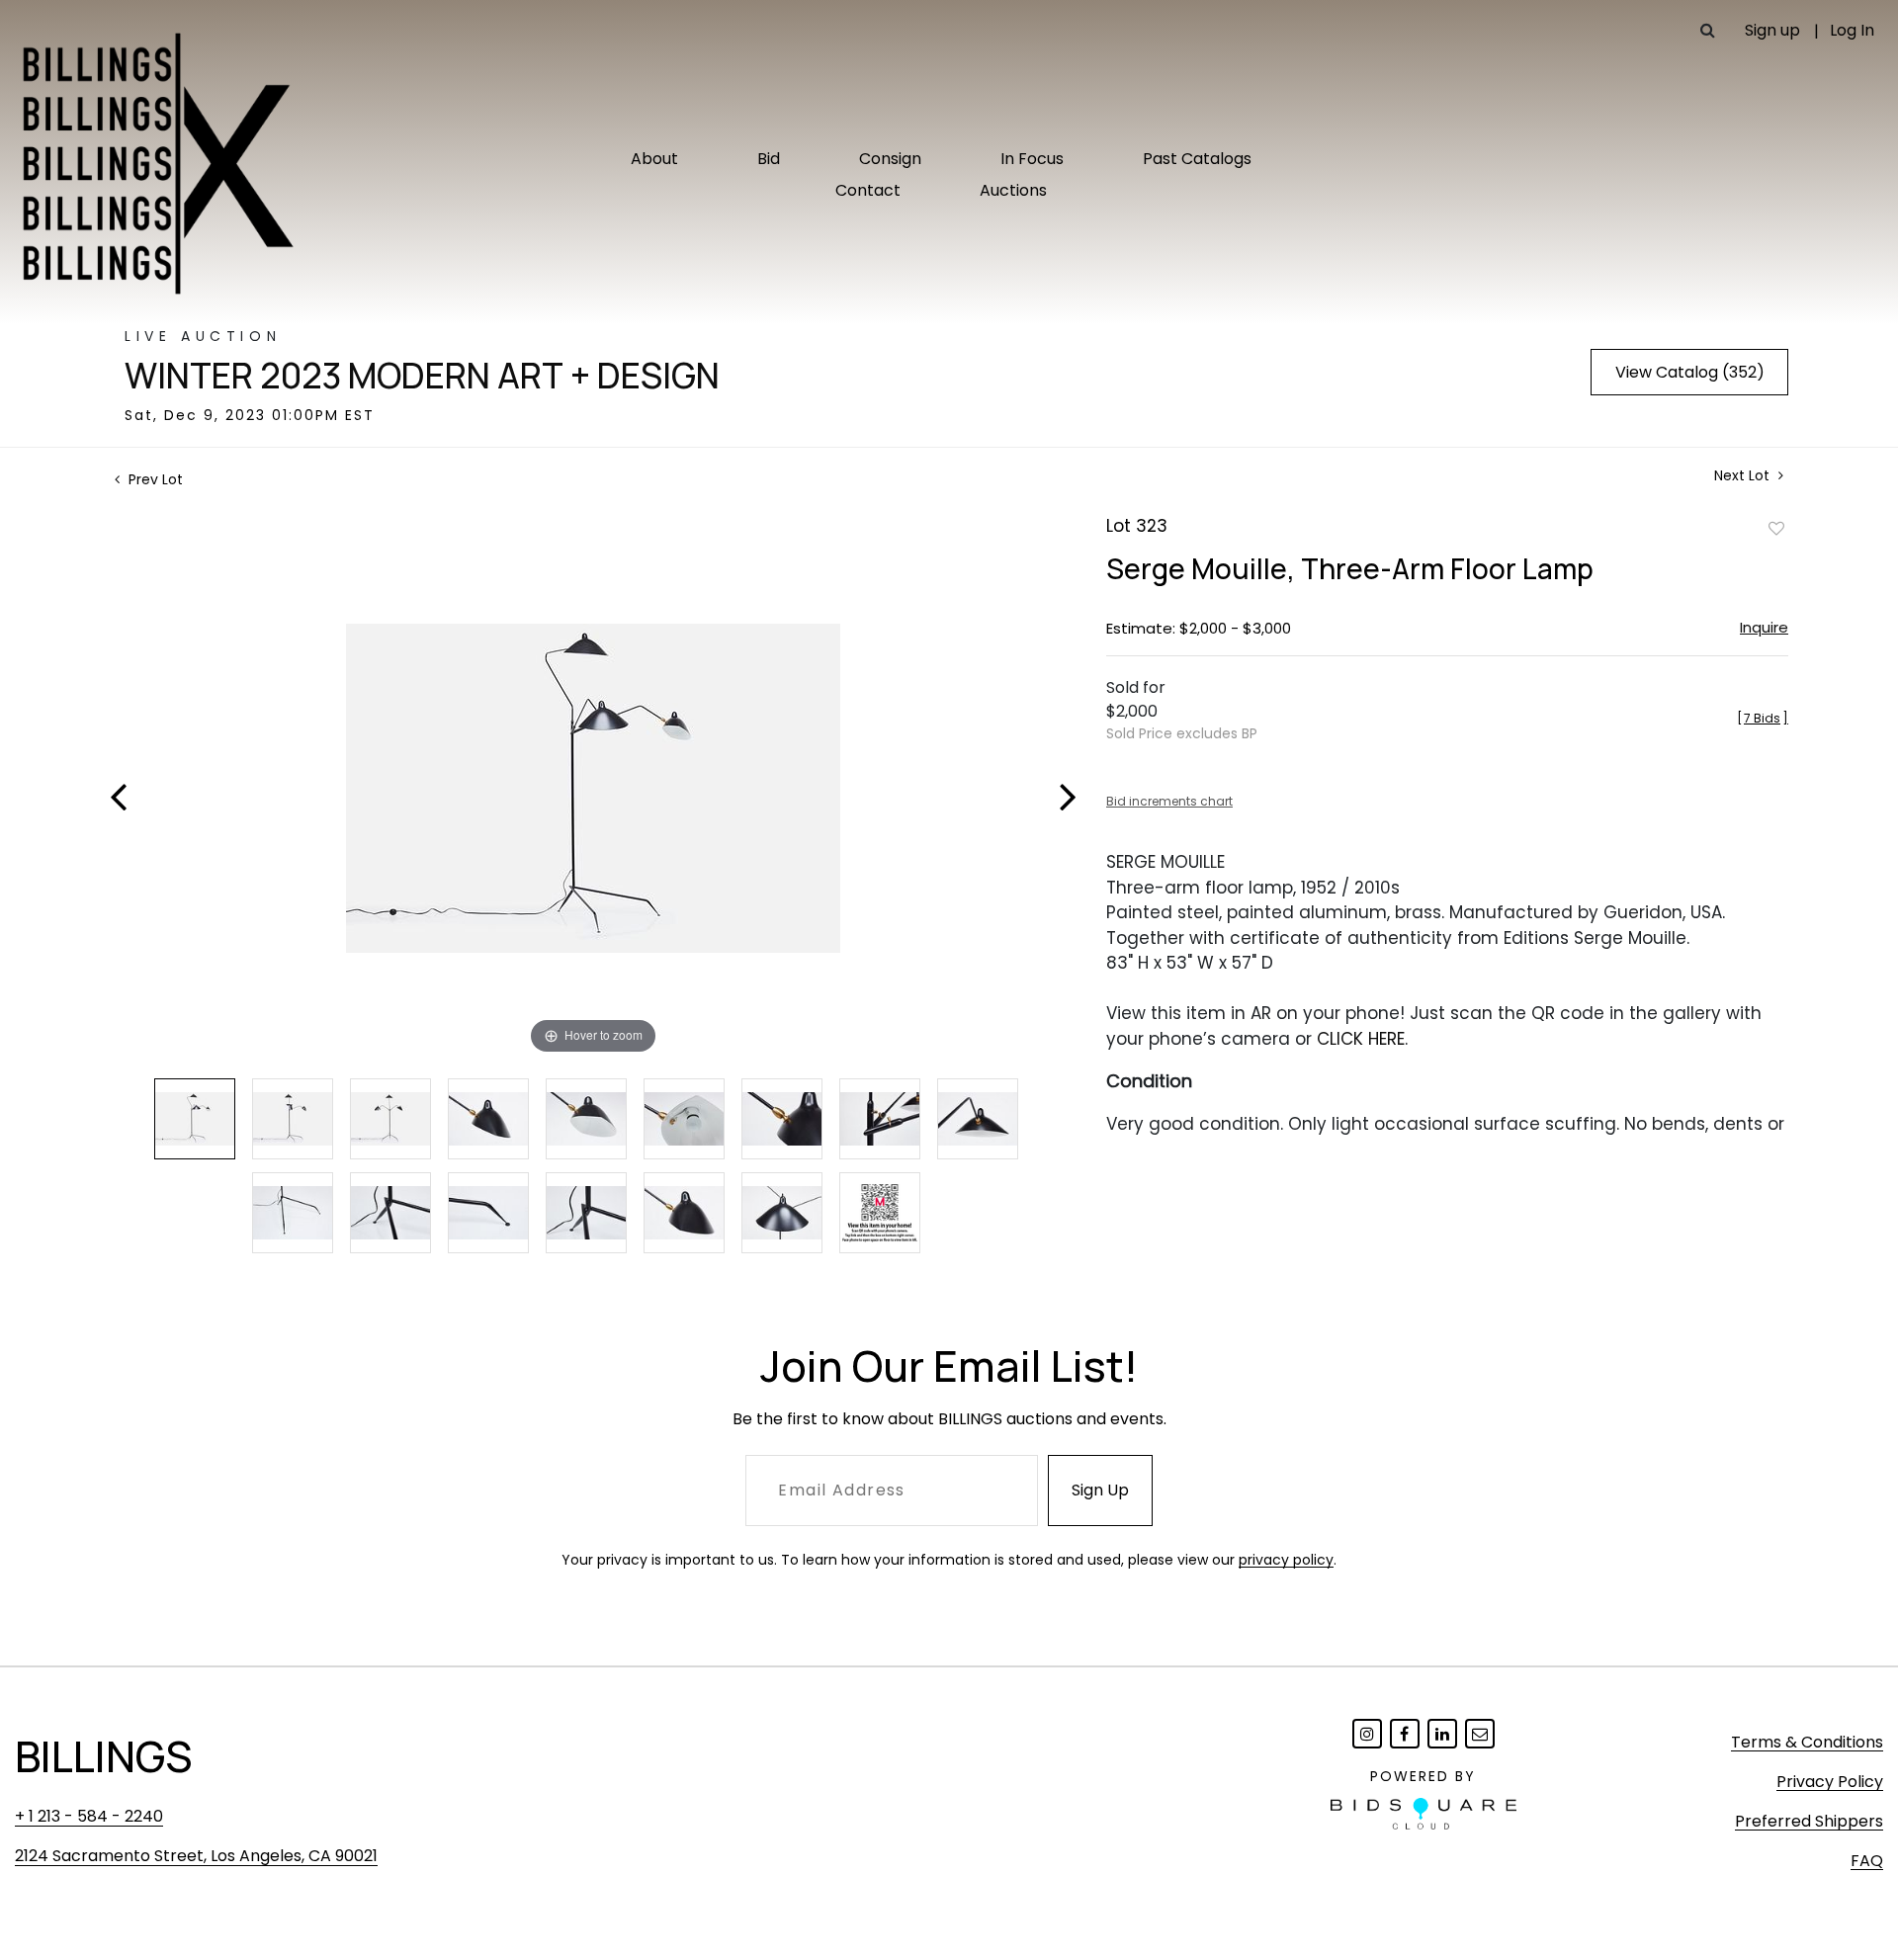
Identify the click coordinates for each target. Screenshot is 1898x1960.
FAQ (1867, 1861)
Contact (868, 190)
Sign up (1772, 30)
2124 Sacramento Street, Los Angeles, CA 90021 (196, 1856)
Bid (769, 159)
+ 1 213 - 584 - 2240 (89, 1816)
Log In (1852, 30)
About (654, 159)
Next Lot (1744, 476)
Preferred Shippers (1809, 1821)
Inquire (1764, 627)
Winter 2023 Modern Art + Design (422, 376)
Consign (890, 159)
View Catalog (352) (1690, 372)
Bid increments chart (1169, 801)
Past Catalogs (1197, 159)
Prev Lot (154, 479)
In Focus (1032, 159)
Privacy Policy (1830, 1782)
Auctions (1013, 190)
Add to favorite (1776, 528)
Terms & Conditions (1807, 1742)
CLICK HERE (1361, 1039)
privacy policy (1286, 1560)
